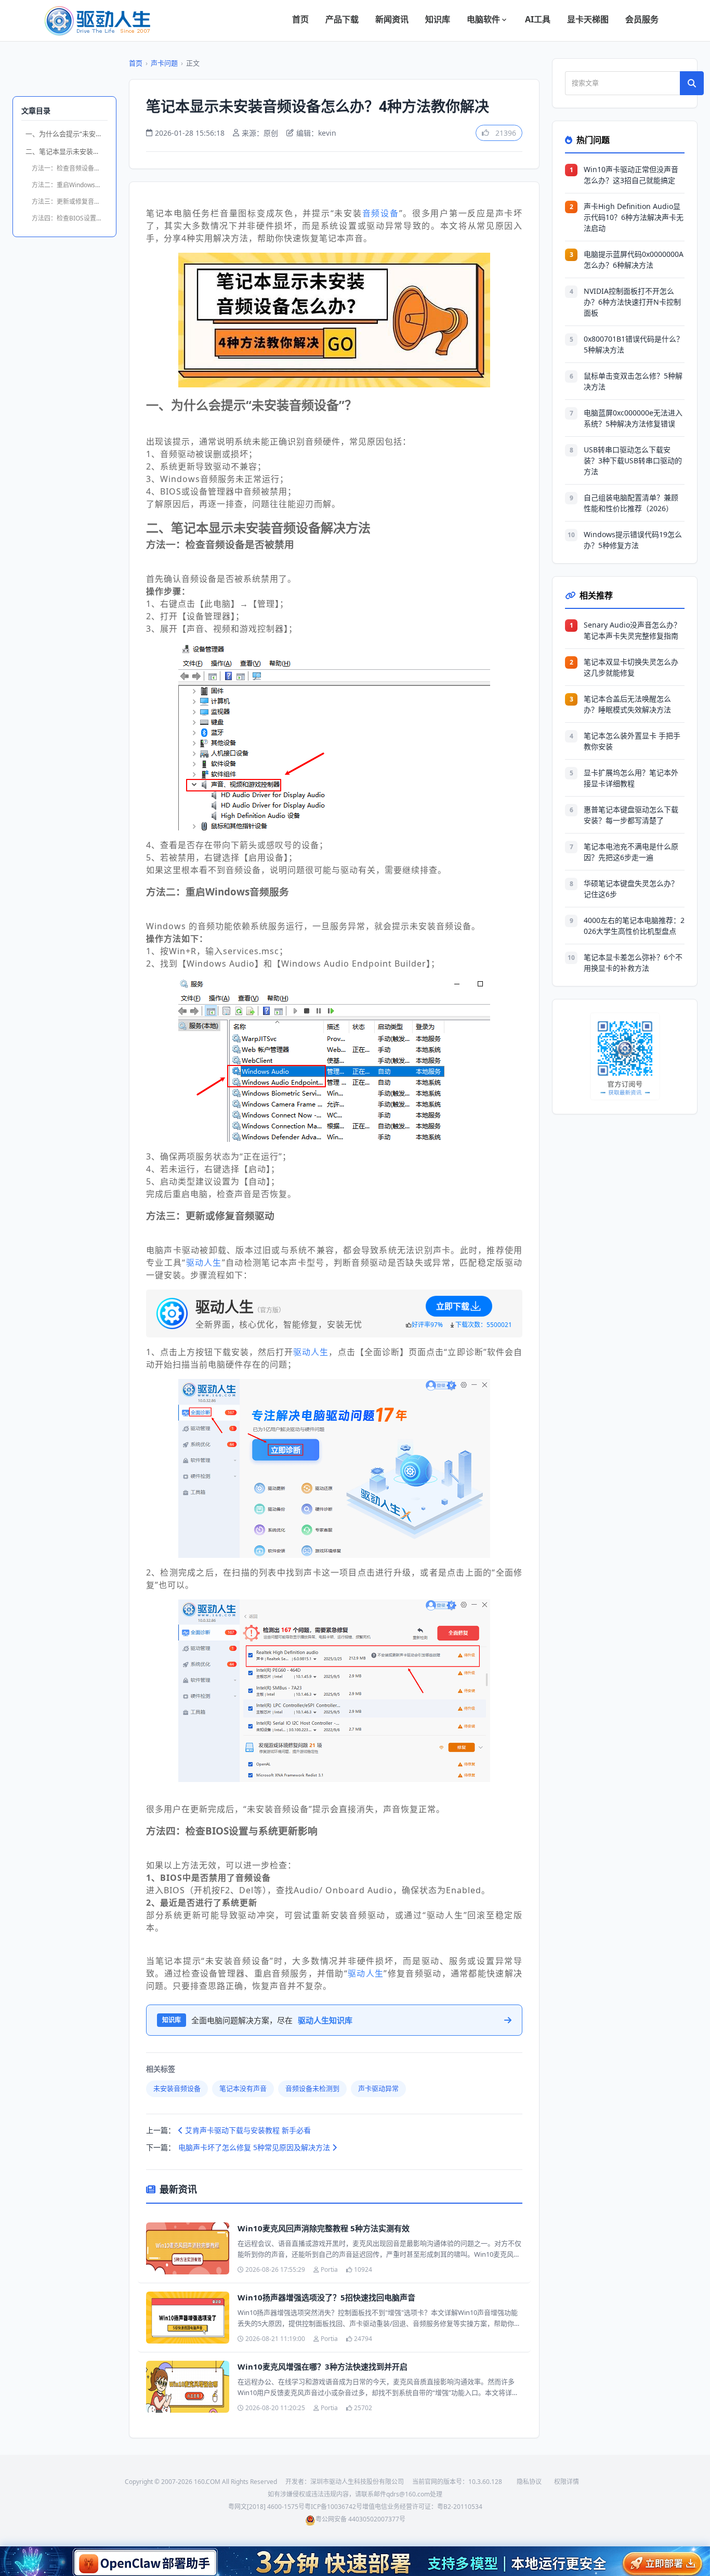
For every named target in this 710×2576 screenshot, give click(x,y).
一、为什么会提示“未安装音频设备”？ (67, 134)
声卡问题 (164, 63)
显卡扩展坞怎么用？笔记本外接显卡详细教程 (631, 778)
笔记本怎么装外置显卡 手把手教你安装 (632, 741)
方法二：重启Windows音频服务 (70, 185)
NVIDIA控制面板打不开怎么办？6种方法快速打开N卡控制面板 (632, 302)
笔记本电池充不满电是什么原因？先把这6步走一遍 (631, 852)
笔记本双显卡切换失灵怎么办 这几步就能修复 (631, 667)
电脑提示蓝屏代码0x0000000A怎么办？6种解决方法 (634, 259)
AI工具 (538, 19)
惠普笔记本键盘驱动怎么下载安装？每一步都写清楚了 (631, 815)
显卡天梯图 (588, 19)
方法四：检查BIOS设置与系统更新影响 (70, 218)
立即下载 (453, 1306)
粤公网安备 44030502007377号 (360, 2519)
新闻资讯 (392, 19)
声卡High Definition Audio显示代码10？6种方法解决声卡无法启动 (634, 217)
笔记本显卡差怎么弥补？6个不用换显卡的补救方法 (633, 962)
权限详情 (567, 2482)
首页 (300, 19)
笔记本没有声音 (243, 2088)
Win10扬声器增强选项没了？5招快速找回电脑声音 (326, 2297)
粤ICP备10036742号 (333, 2507)
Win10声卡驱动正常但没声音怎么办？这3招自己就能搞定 (631, 175)
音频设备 (381, 213)
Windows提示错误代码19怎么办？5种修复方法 (633, 540)
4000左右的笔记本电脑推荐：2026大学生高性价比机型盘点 (634, 926)
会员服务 (642, 19)
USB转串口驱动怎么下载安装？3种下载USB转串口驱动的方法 (633, 460)
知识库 (438, 19)
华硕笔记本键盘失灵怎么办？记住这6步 (631, 889)
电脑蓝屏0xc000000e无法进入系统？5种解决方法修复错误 (633, 418)
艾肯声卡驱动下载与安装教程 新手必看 (247, 2130)
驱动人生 (204, 1263)
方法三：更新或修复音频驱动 (70, 201)
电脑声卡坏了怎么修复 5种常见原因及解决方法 (255, 2147)
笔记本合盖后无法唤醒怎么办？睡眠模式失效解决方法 (627, 704)
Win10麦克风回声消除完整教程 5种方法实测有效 (324, 2228)
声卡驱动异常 (378, 2088)
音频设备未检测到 (312, 2088)
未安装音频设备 (177, 2088)
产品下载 (342, 19)
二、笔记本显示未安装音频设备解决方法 (67, 151)
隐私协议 (529, 2482)
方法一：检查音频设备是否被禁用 (70, 168)
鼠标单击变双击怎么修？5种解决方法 (633, 381)
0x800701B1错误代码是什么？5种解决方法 (634, 344)
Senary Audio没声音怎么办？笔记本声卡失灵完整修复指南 (632, 630)
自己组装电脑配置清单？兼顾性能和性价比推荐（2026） (631, 503)
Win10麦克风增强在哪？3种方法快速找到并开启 (323, 2366)
